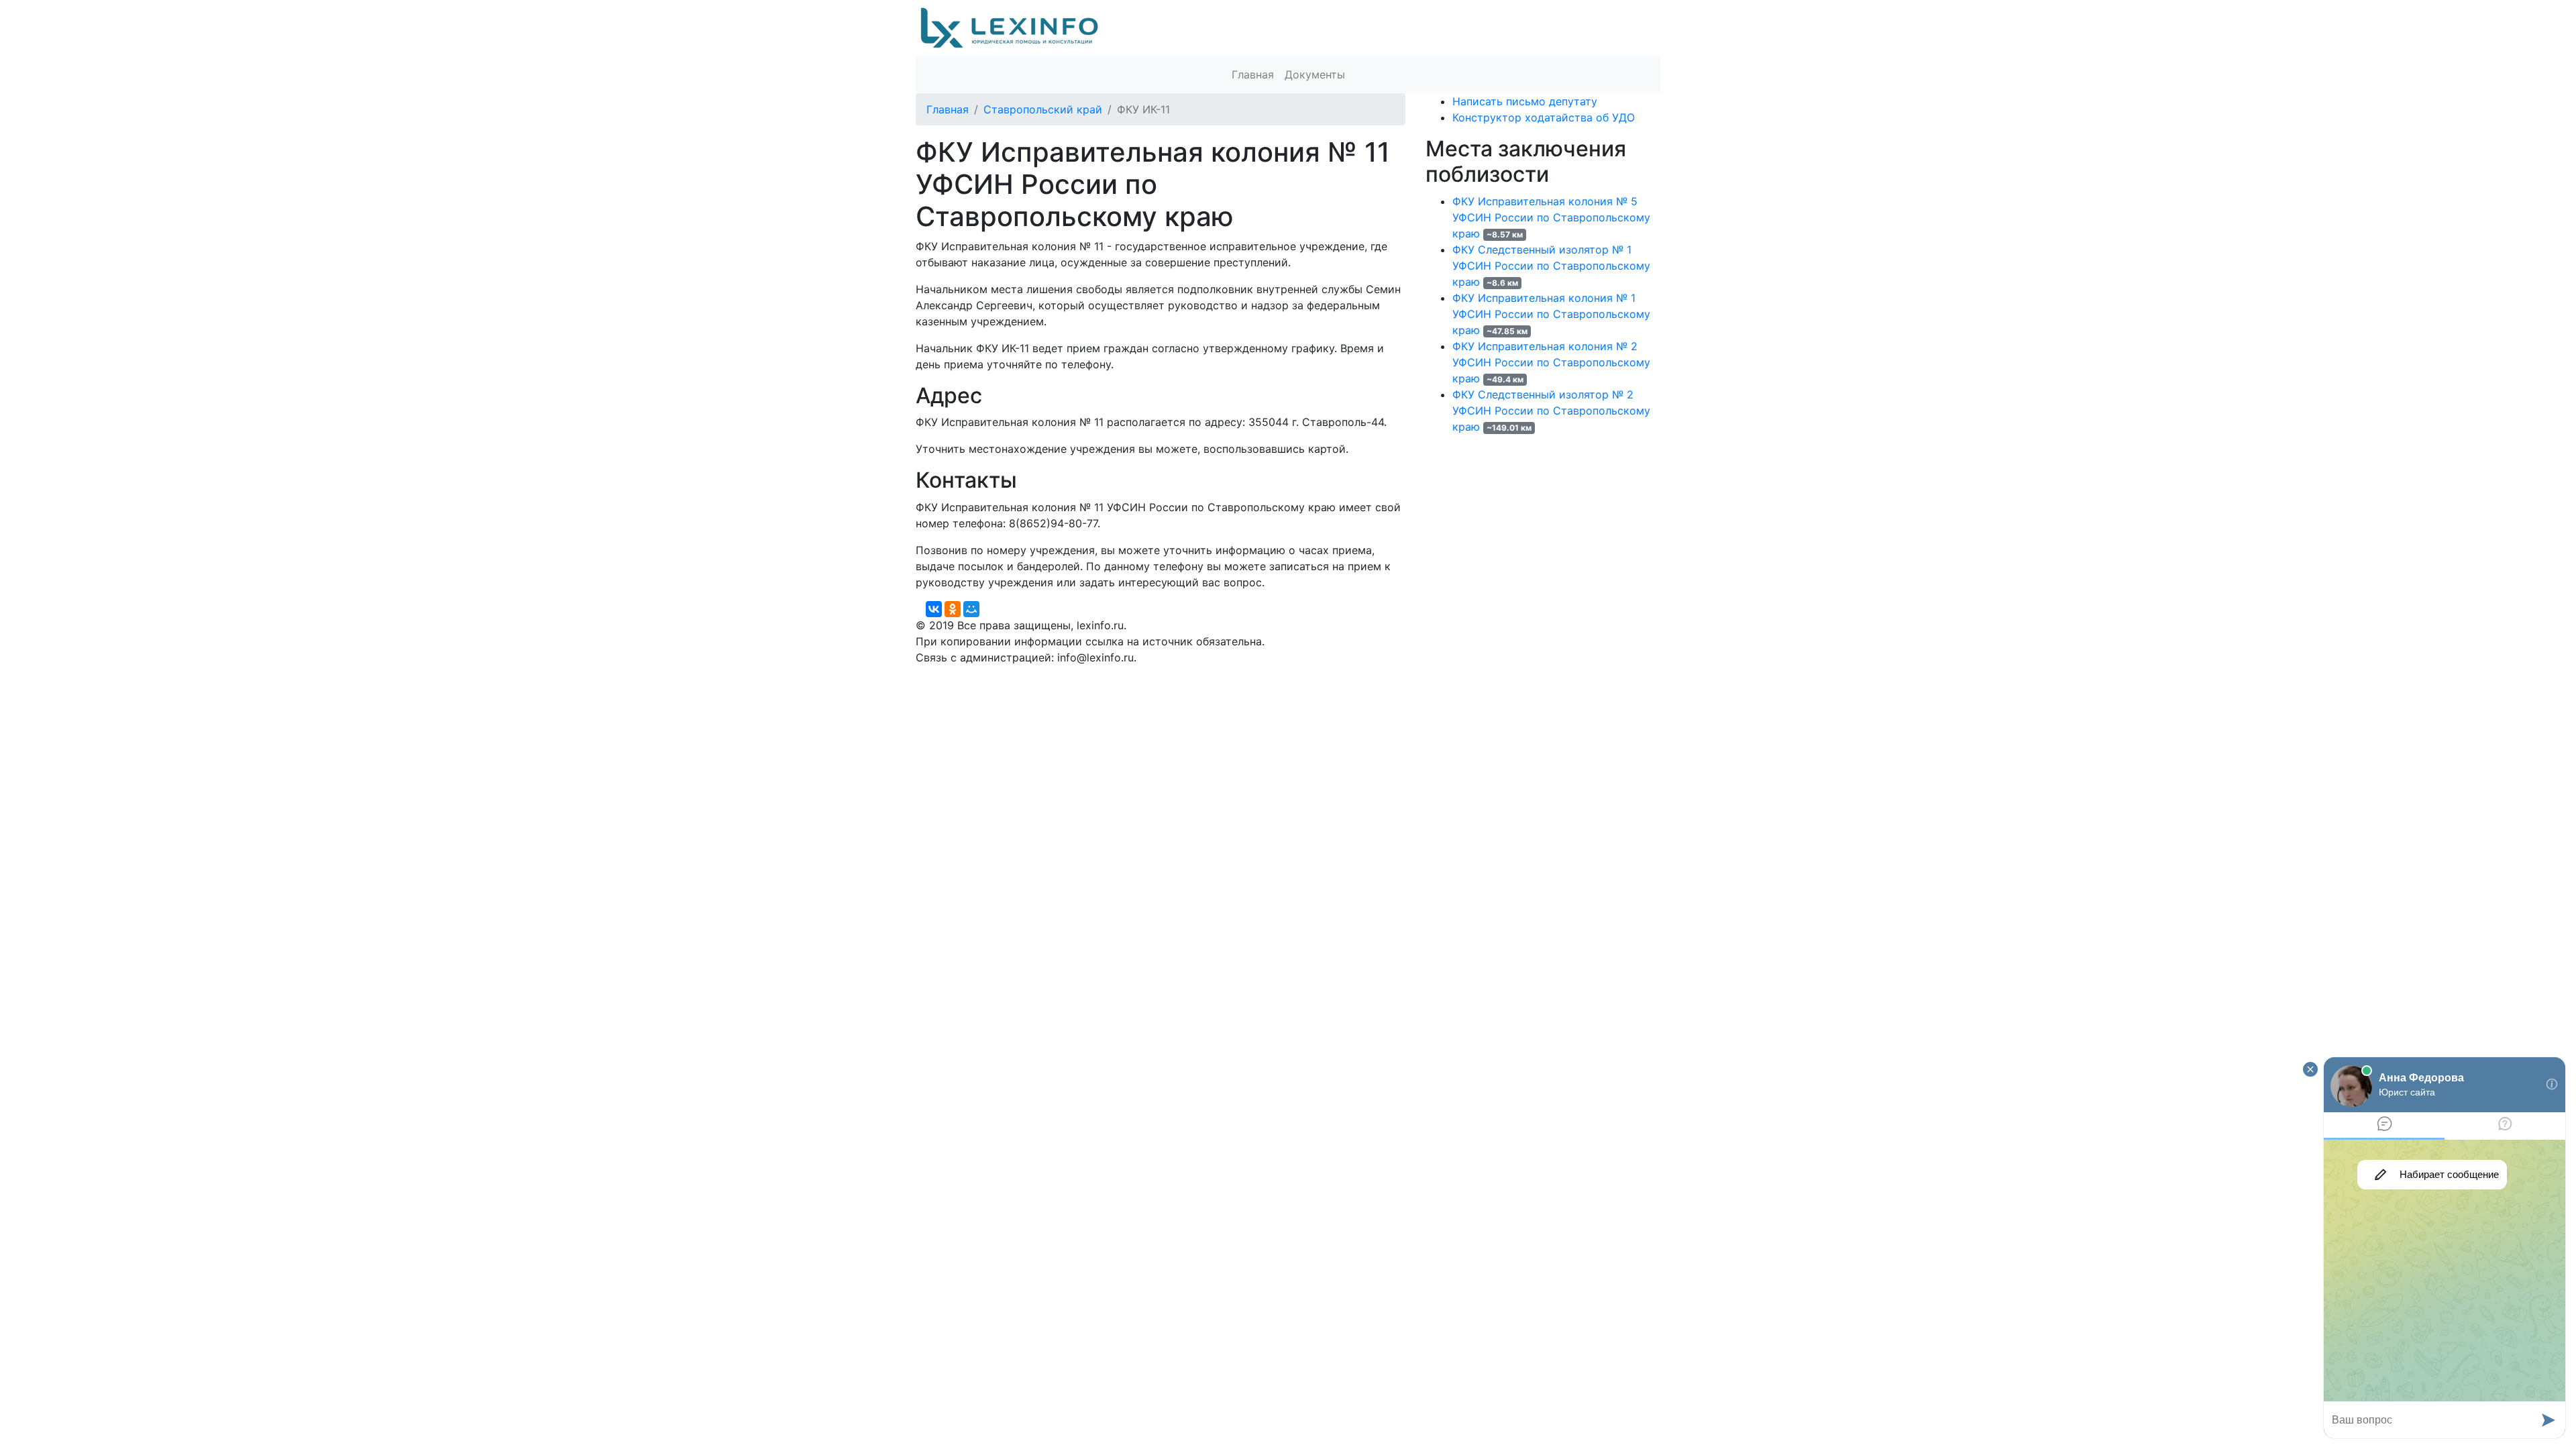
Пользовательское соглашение (1240, 674)
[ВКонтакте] (934, 609)
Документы (1315, 74)
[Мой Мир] (971, 609)
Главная (1253, 74)
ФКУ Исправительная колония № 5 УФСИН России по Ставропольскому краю (1551, 217)
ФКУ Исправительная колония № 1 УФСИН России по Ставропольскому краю (1551, 314)
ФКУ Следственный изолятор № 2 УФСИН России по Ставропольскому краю (1551, 411)
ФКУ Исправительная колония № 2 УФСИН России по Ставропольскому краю (1551, 362)
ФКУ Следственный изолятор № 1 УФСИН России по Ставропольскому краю (1551, 266)
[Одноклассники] (953, 609)
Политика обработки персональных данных (1032, 674)
